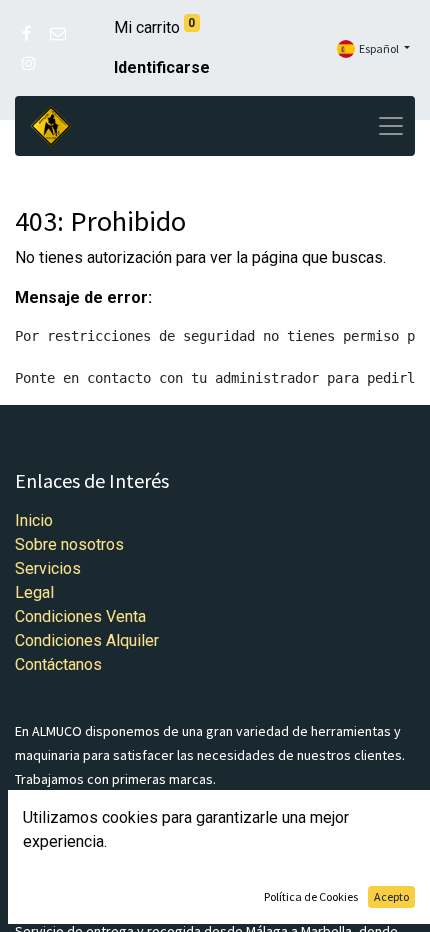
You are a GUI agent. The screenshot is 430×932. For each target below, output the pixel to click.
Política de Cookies (311, 896)
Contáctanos (58, 664)
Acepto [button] (391, 896)
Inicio (34, 520)
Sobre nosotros (69, 544)
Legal (34, 592)
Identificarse (162, 67)
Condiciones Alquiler (87, 640)
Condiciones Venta (80, 616)
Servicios (48, 568)
